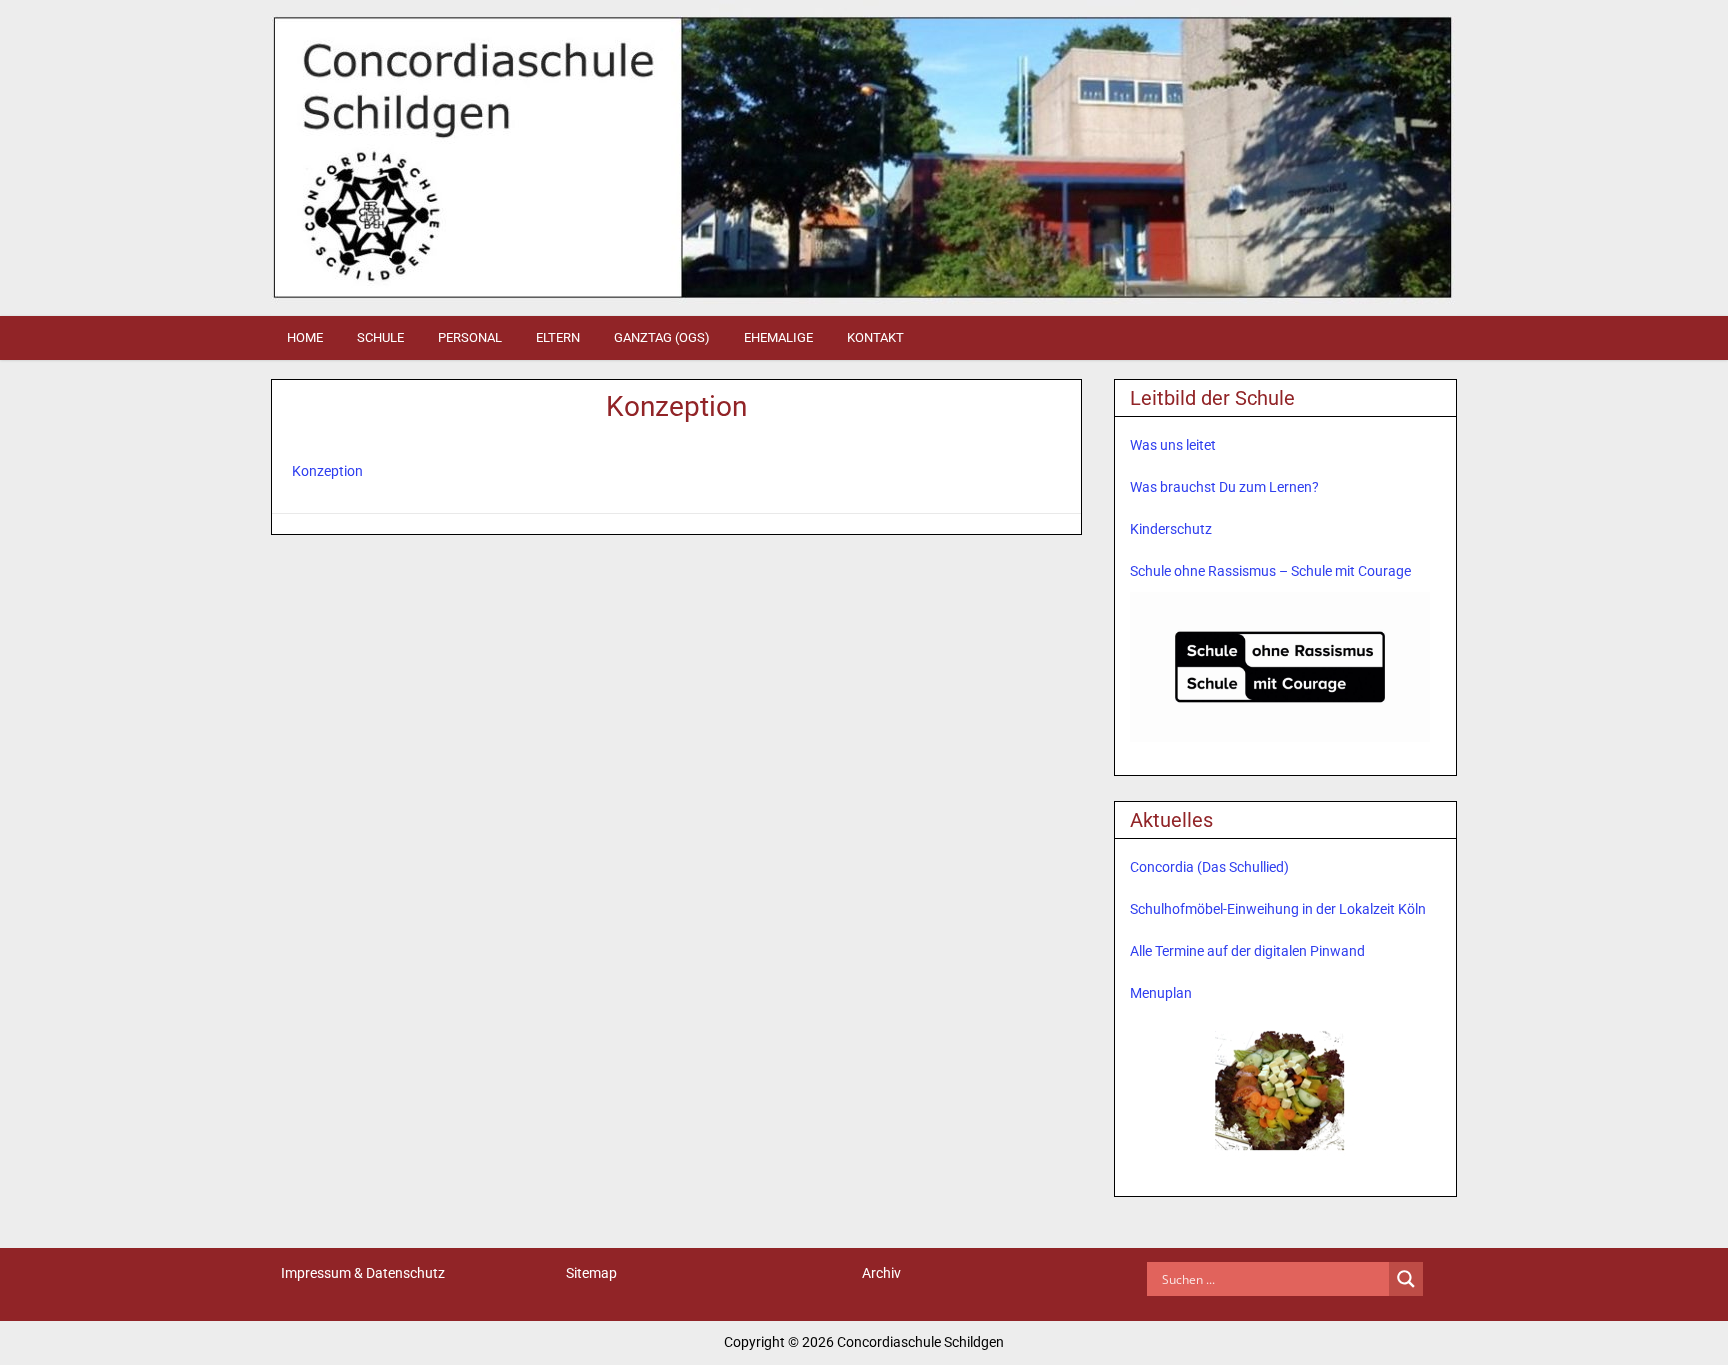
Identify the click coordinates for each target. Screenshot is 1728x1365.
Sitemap (591, 1273)
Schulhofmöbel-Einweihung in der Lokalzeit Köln (1278, 909)
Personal (470, 337)
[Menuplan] (1280, 1088)
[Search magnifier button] (1406, 1279)
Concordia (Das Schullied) (1209, 867)
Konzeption (676, 406)
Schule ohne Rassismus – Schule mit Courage (1270, 571)
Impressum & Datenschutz (363, 1273)
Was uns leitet (1173, 445)
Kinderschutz (1171, 529)
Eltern (558, 337)
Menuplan (1161, 993)
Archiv (881, 1273)
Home (305, 337)
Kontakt (875, 337)
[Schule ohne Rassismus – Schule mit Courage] (1280, 667)
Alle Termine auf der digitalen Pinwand (1247, 951)
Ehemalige (778, 337)
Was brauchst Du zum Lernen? (1224, 487)
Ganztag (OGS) (662, 337)
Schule (380, 337)
